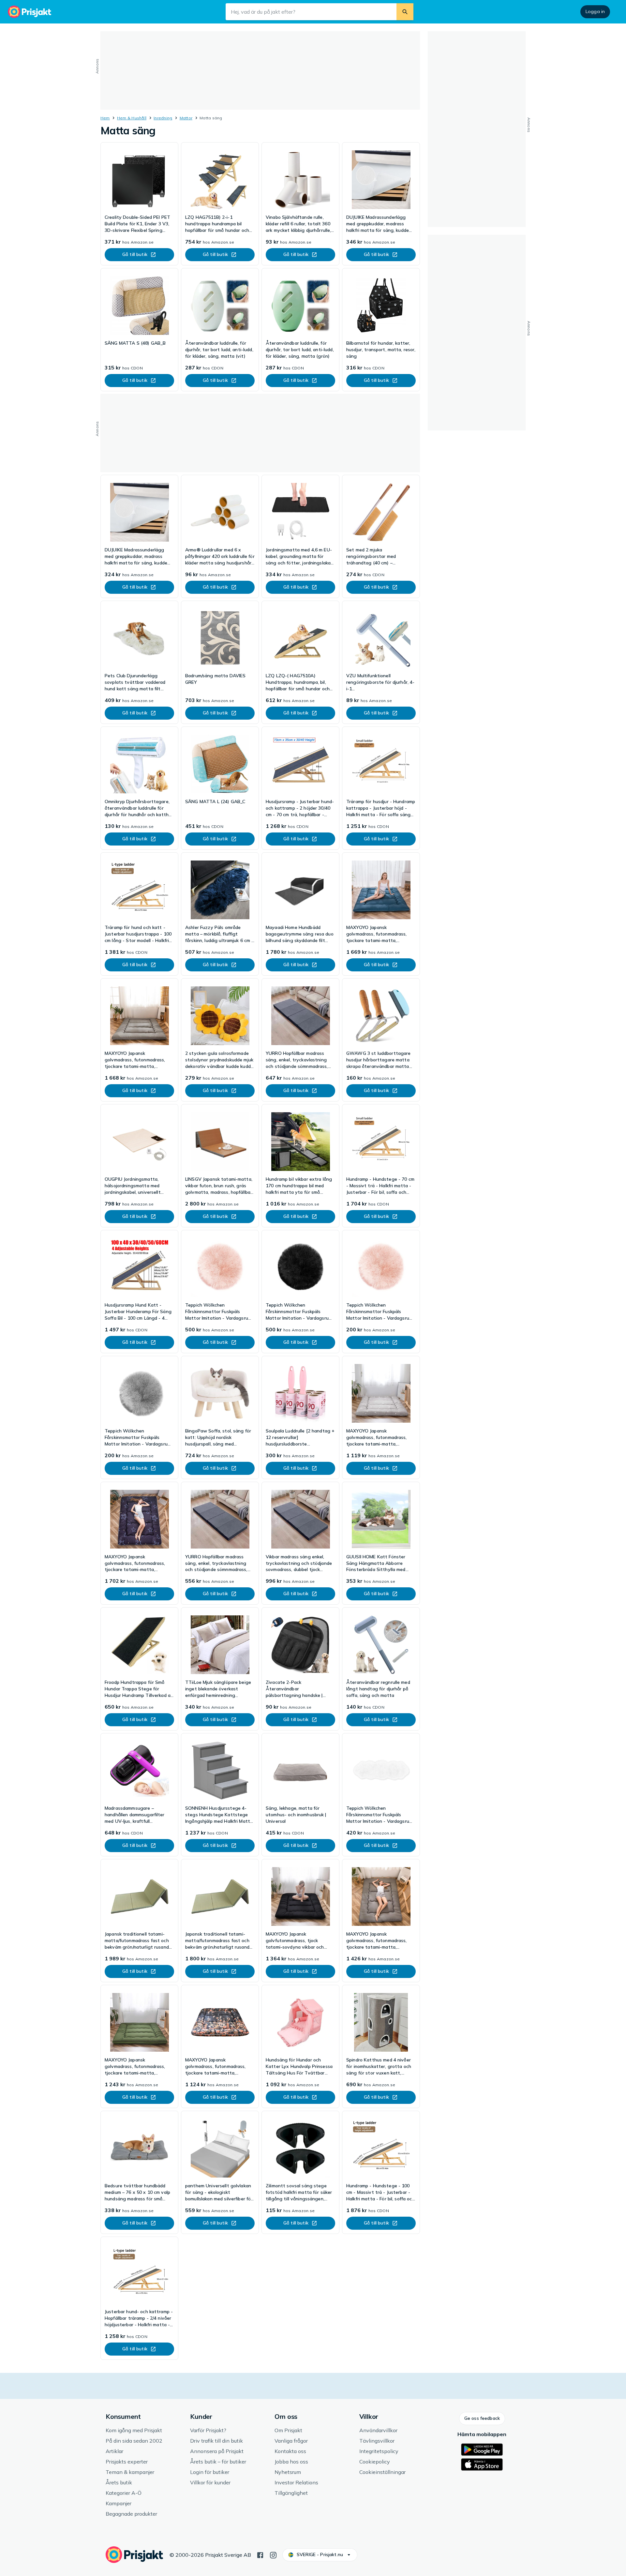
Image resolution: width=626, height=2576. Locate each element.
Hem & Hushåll (132, 118)
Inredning (163, 118)
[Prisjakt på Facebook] (260, 2554)
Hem (105, 118)
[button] (482, 2419)
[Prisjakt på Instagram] (273, 2554)
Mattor (186, 118)
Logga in (595, 11)
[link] (139, 204)
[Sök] (405, 12)
